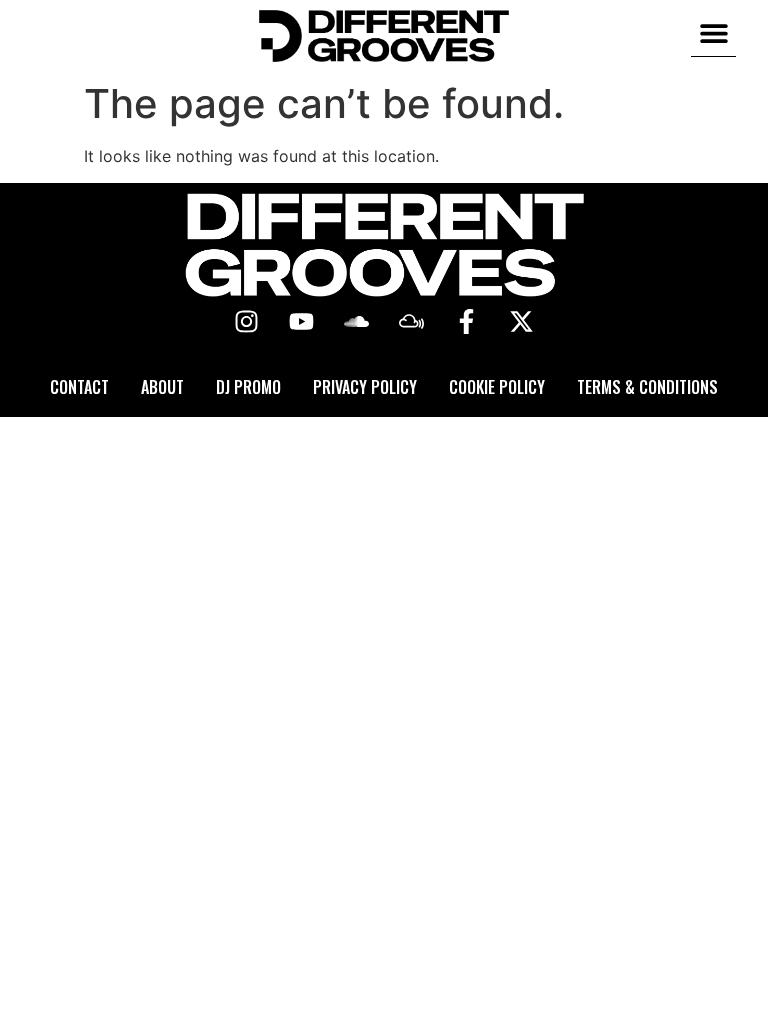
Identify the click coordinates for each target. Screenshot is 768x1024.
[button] (713, 33)
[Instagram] (247, 322)
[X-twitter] (522, 322)
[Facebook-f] (467, 322)
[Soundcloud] (357, 322)
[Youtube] (302, 322)
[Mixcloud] (412, 322)
